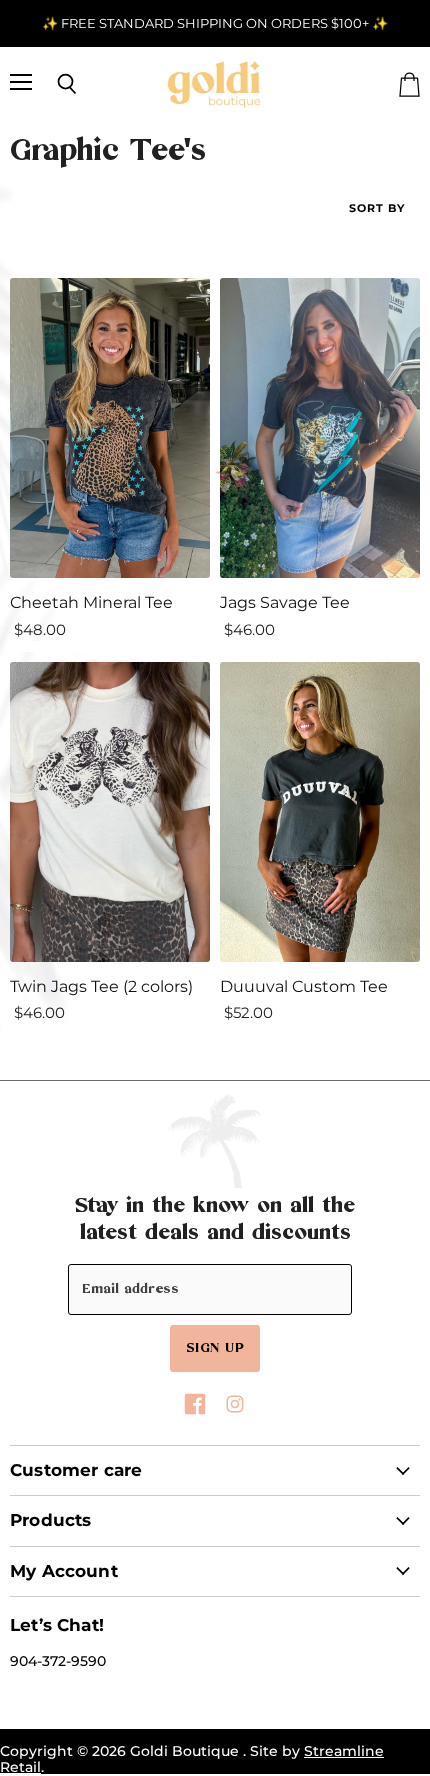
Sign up (215, 1347)
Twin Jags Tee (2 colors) (101, 986)
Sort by (377, 208)
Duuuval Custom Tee (304, 986)
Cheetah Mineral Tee (91, 602)
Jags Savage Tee (285, 602)
